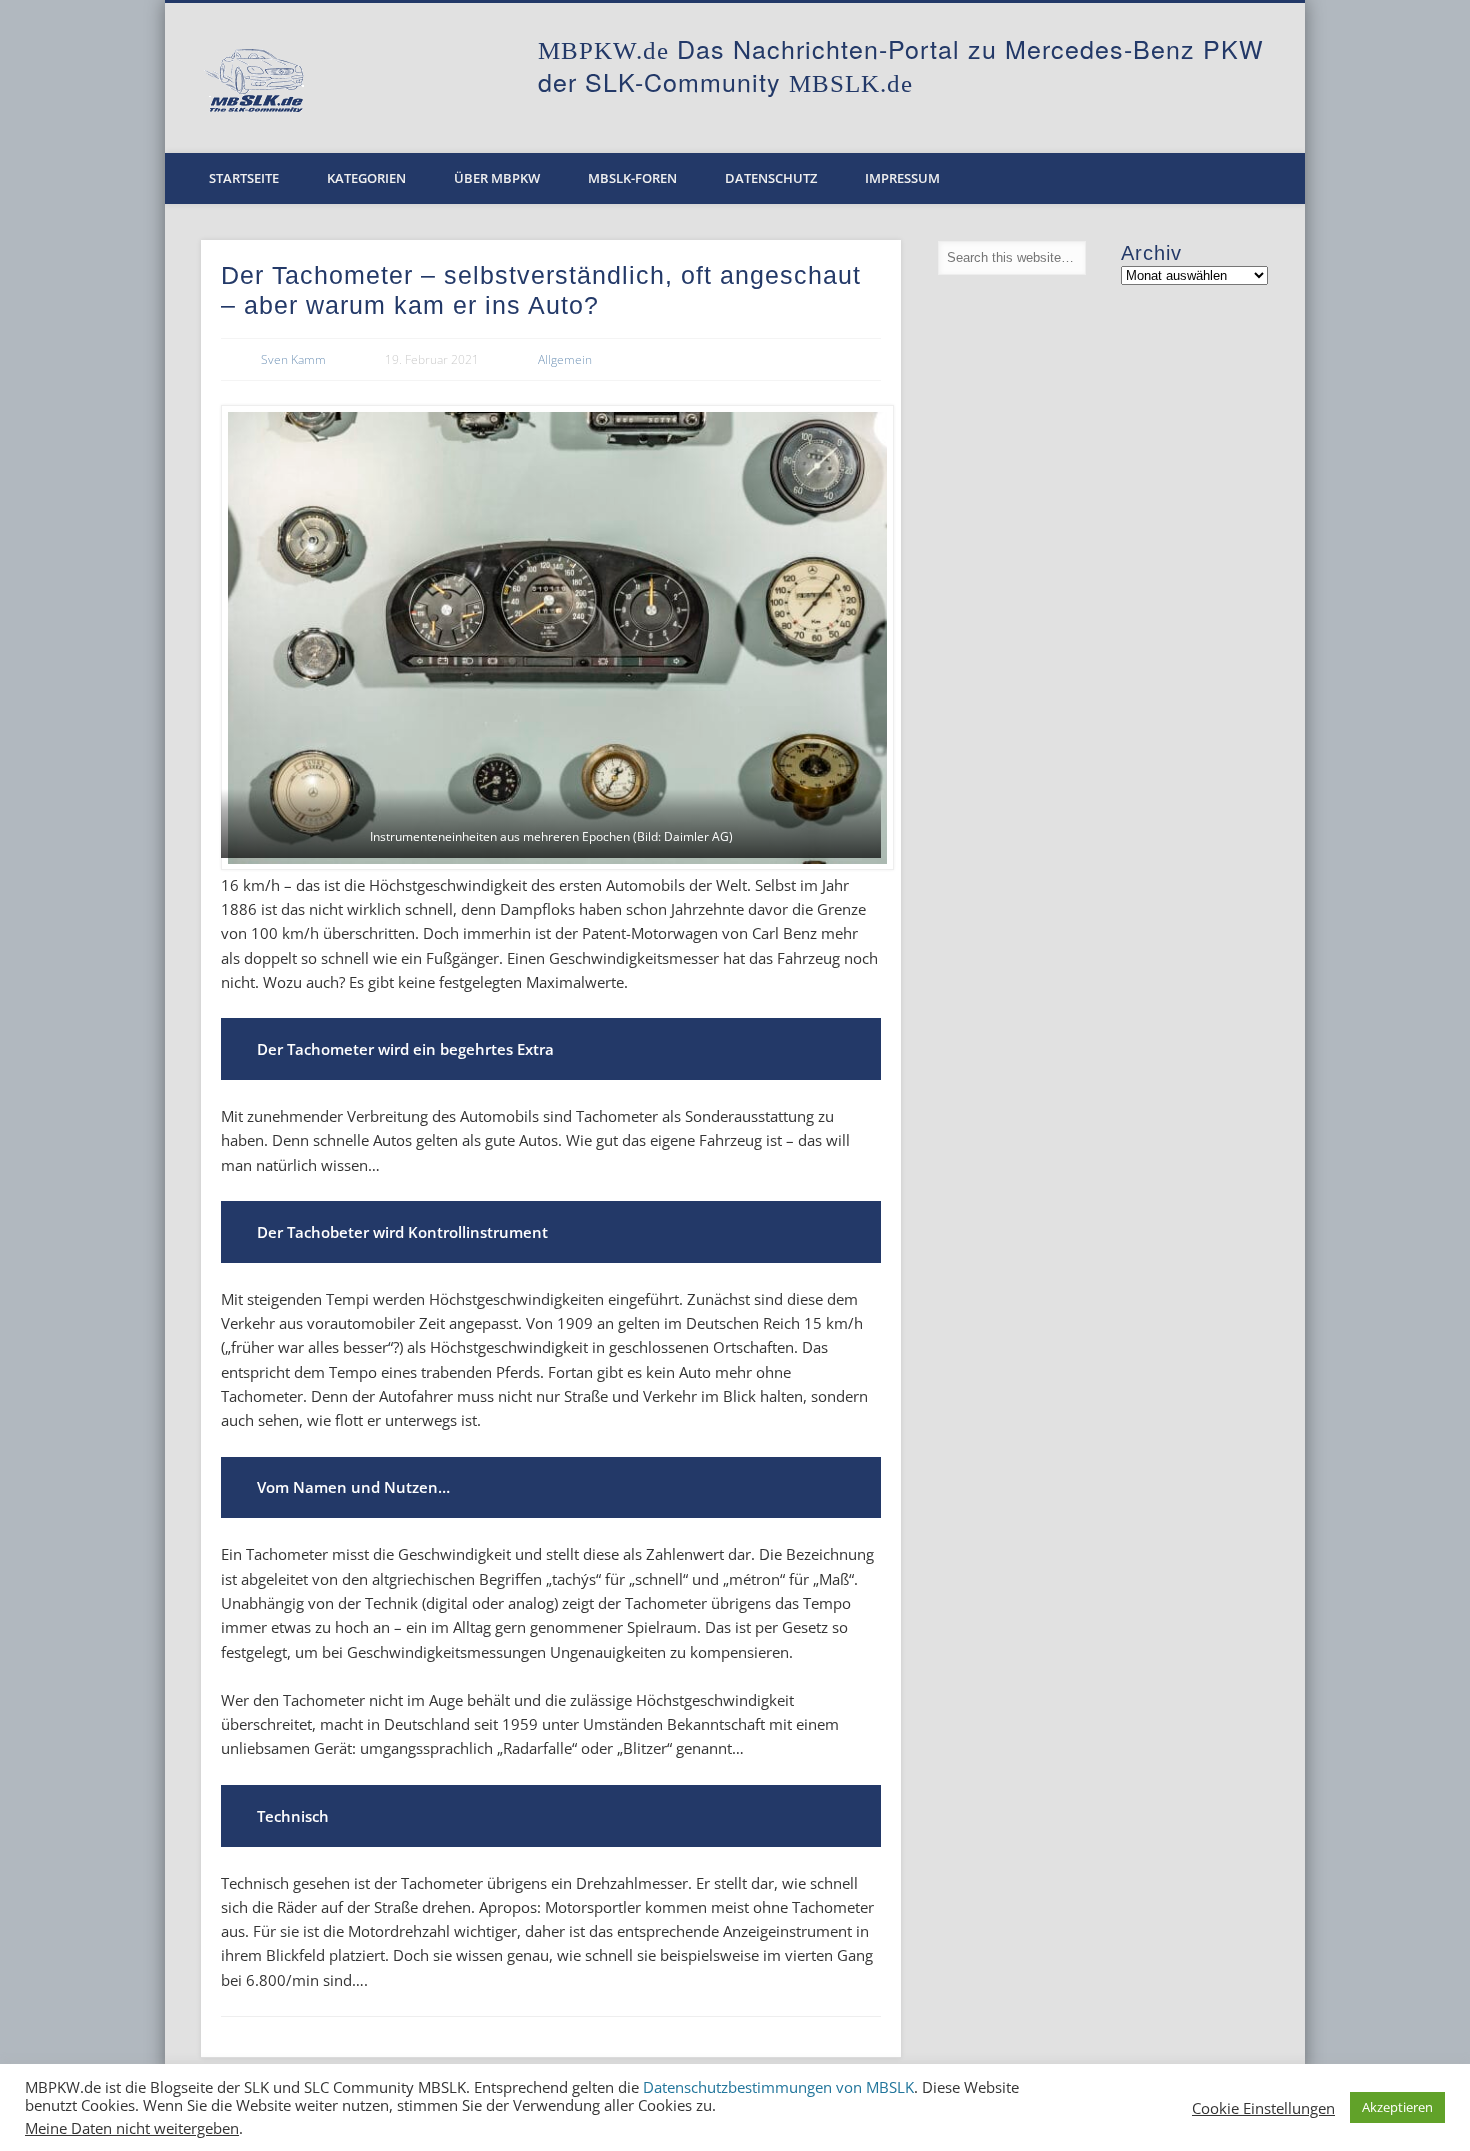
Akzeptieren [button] (1397, 2107)
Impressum (902, 178)
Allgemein (565, 359)
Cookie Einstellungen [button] (1263, 2108)
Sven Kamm (293, 359)
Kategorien (366, 178)
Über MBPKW (497, 178)
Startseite (244, 178)
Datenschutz (771, 178)
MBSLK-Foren (632, 178)
